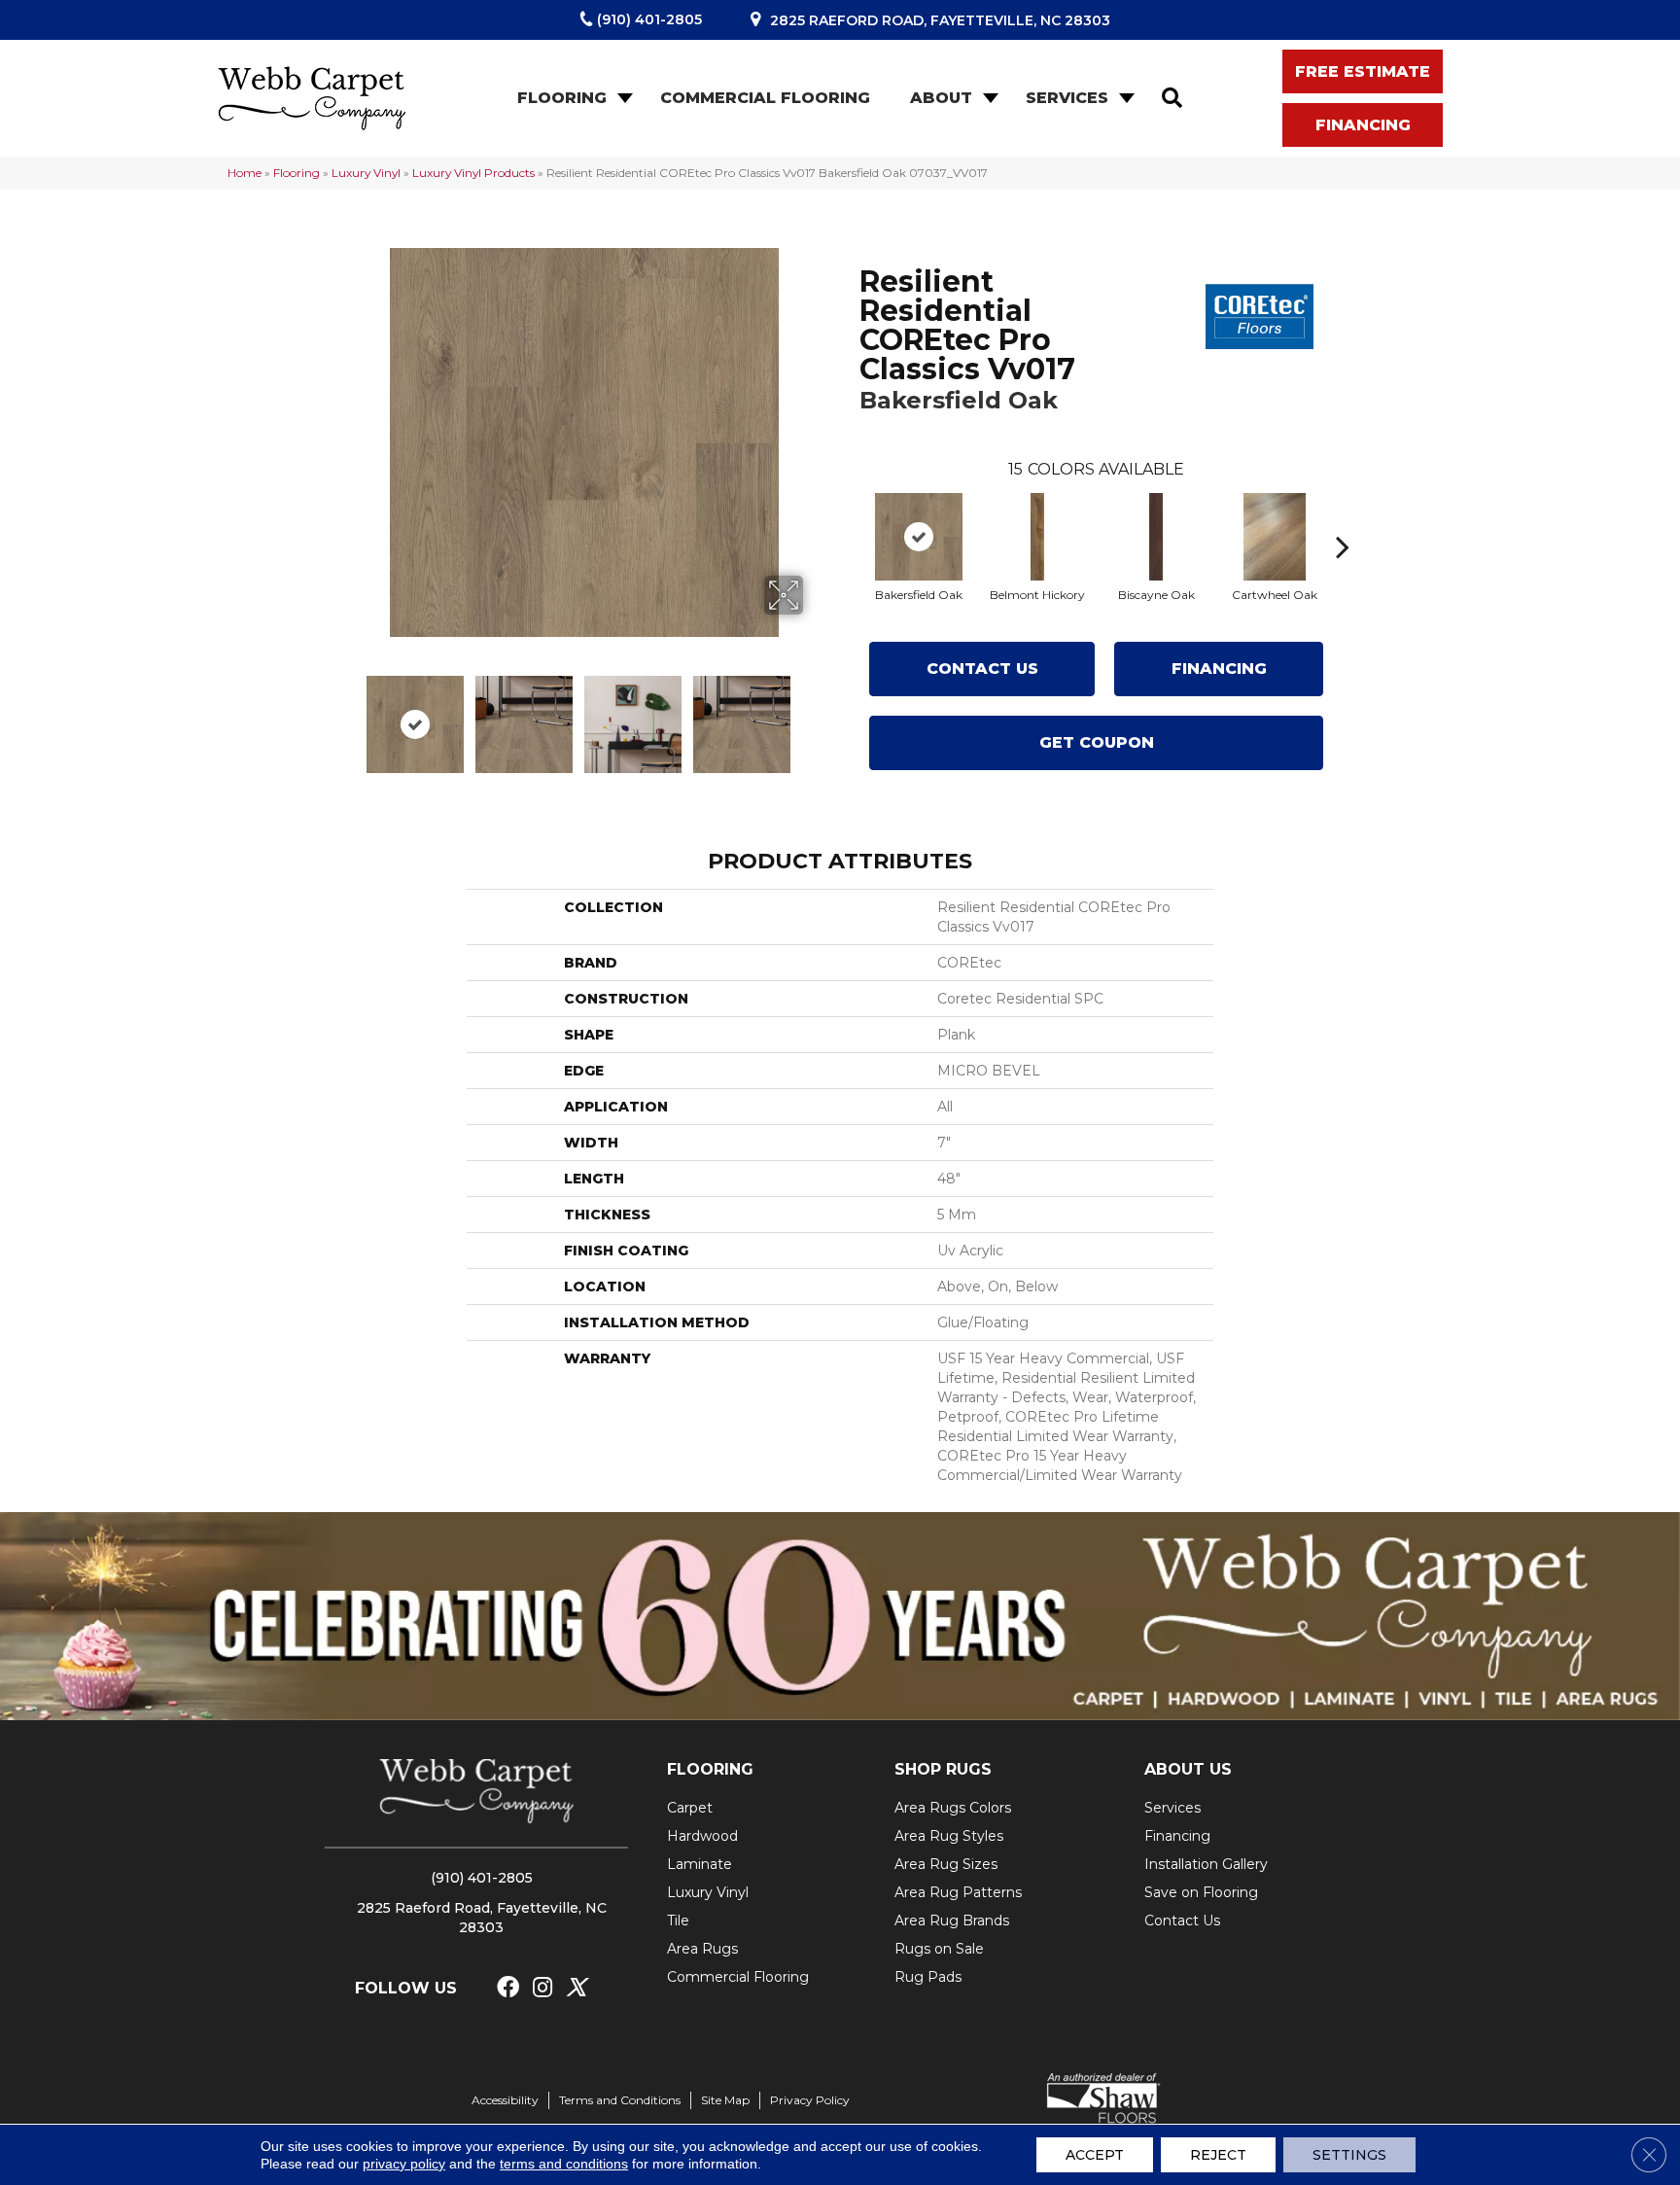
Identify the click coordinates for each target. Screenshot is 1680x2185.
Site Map (725, 2100)
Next (816, 715)
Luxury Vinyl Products (473, 173)
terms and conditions (564, 2164)
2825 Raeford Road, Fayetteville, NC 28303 (940, 20)
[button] (623, 98)
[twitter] (576, 1988)
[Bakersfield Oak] (919, 537)
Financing (1219, 669)
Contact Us (982, 669)
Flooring (562, 98)
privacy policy (404, 2164)
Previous (352, 715)
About (941, 98)
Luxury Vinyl (366, 173)
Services (1067, 98)
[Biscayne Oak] (1156, 537)
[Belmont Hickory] (1037, 537)
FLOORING (710, 1769)
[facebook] (508, 1988)
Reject (1218, 2155)
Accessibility (505, 2100)
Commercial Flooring (765, 98)
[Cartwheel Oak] (1275, 537)
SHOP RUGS (943, 1769)
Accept (1095, 2155)
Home (245, 173)
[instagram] (542, 1988)
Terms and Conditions (620, 2100)
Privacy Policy (810, 2100)
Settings (1349, 2155)
